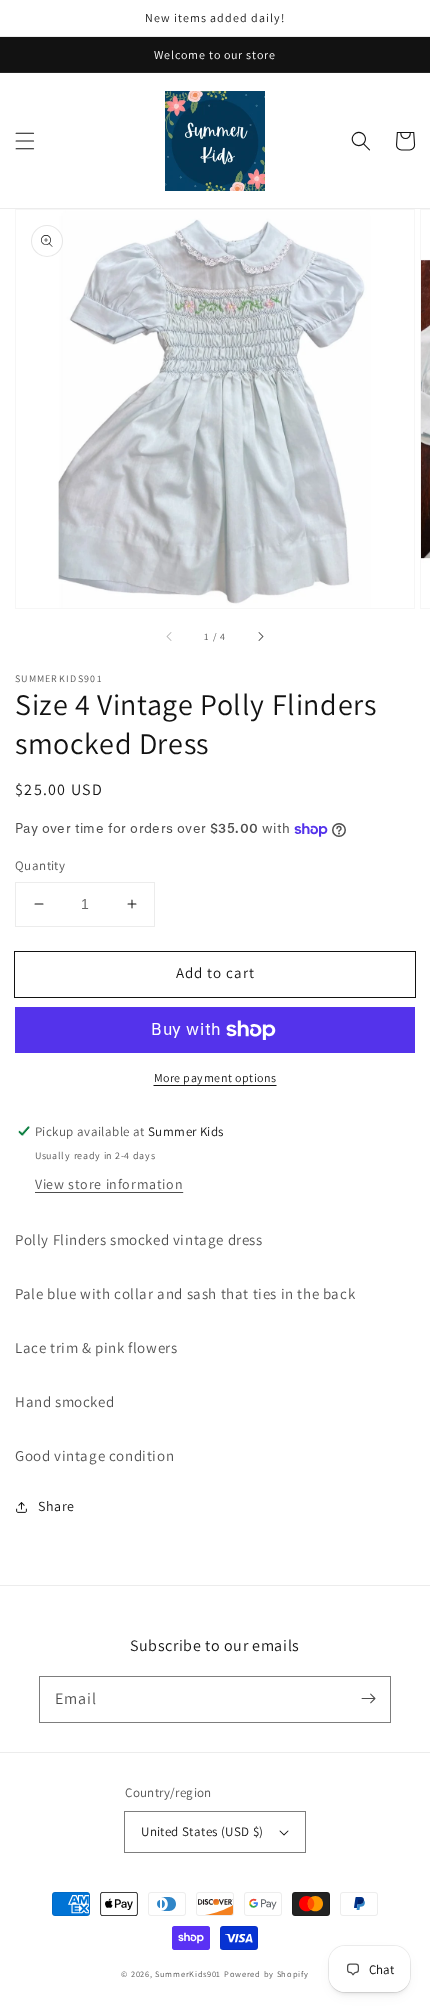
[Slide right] (260, 636)
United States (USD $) (202, 1831)
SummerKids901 (188, 1973)
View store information (109, 1184)
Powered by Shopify (266, 1973)
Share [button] (56, 1506)
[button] (25, 141)
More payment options (215, 1077)
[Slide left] (170, 636)
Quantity (40, 865)
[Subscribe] (368, 1699)
